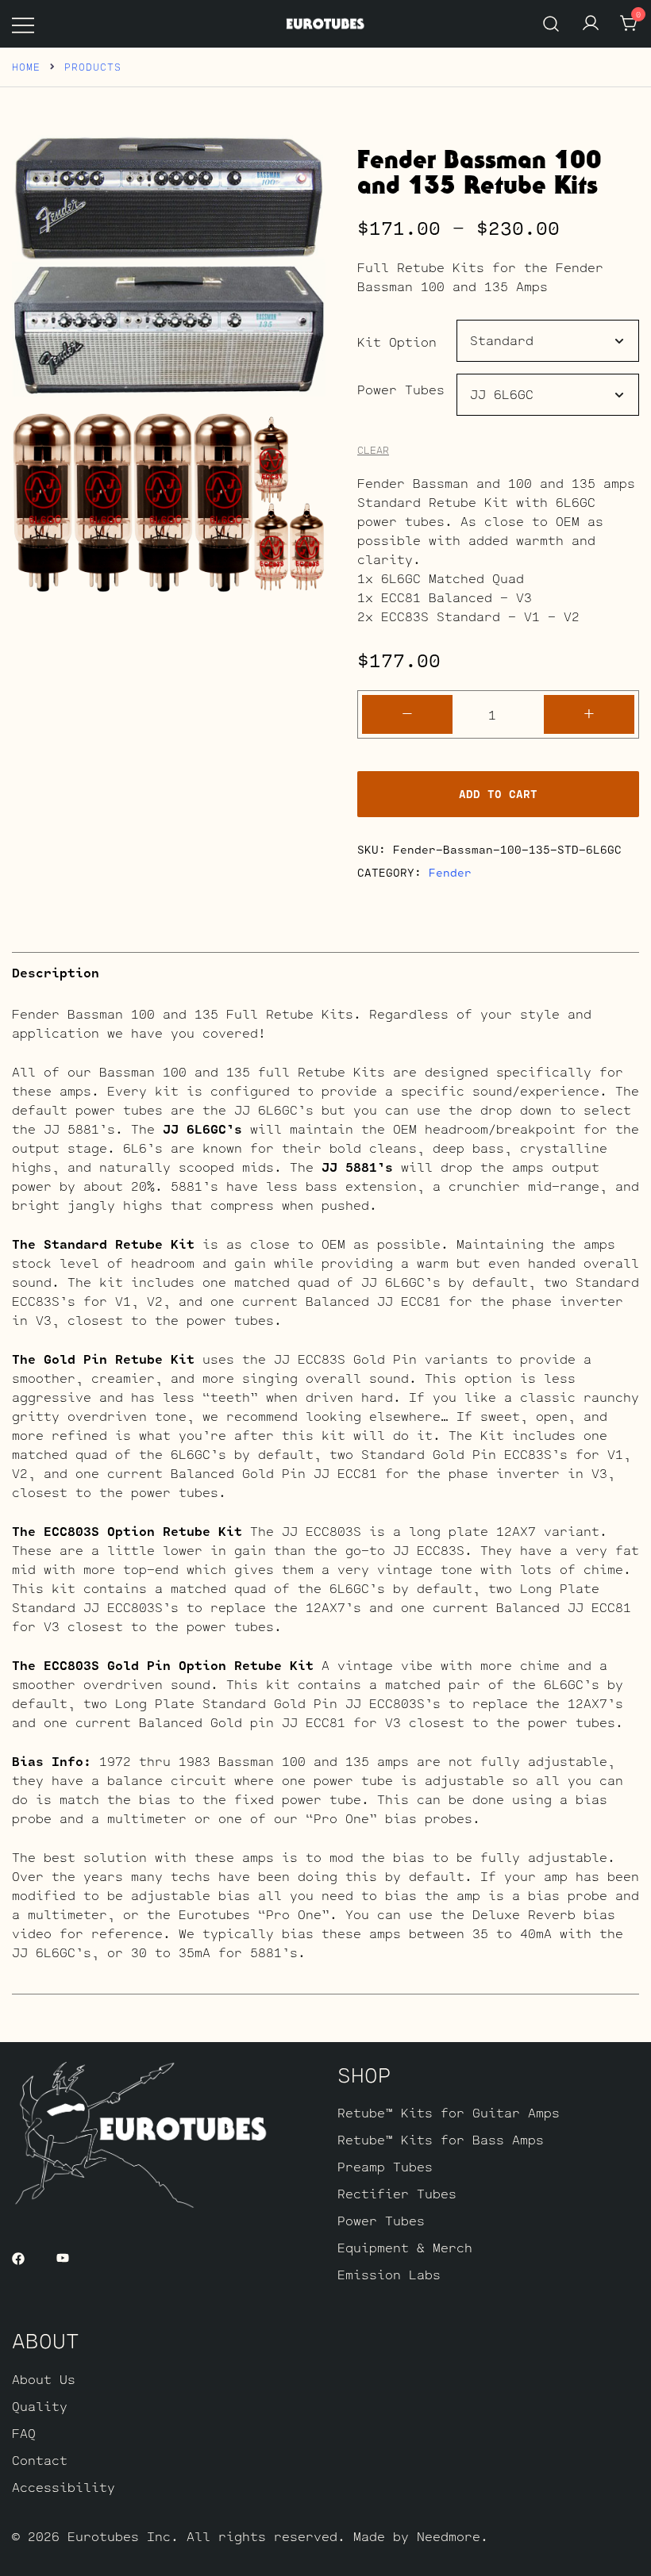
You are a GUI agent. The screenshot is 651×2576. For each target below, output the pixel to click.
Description (56, 972)
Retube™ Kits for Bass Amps (441, 2139)
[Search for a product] (551, 23)
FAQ (24, 2433)
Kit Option (397, 342)
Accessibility (64, 2487)
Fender (450, 872)
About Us (44, 2379)
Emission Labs (389, 2274)
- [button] (407, 713)
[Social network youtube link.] (63, 2257)
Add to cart (498, 794)
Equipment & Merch (405, 2247)
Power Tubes (401, 389)
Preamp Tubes (385, 2166)
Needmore (449, 2536)
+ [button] (589, 713)
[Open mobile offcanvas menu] (23, 24)
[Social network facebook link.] (18, 2257)
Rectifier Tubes (397, 2193)
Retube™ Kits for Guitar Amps (449, 2112)
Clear (373, 450)
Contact (40, 2460)
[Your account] (591, 24)
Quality (40, 2406)
